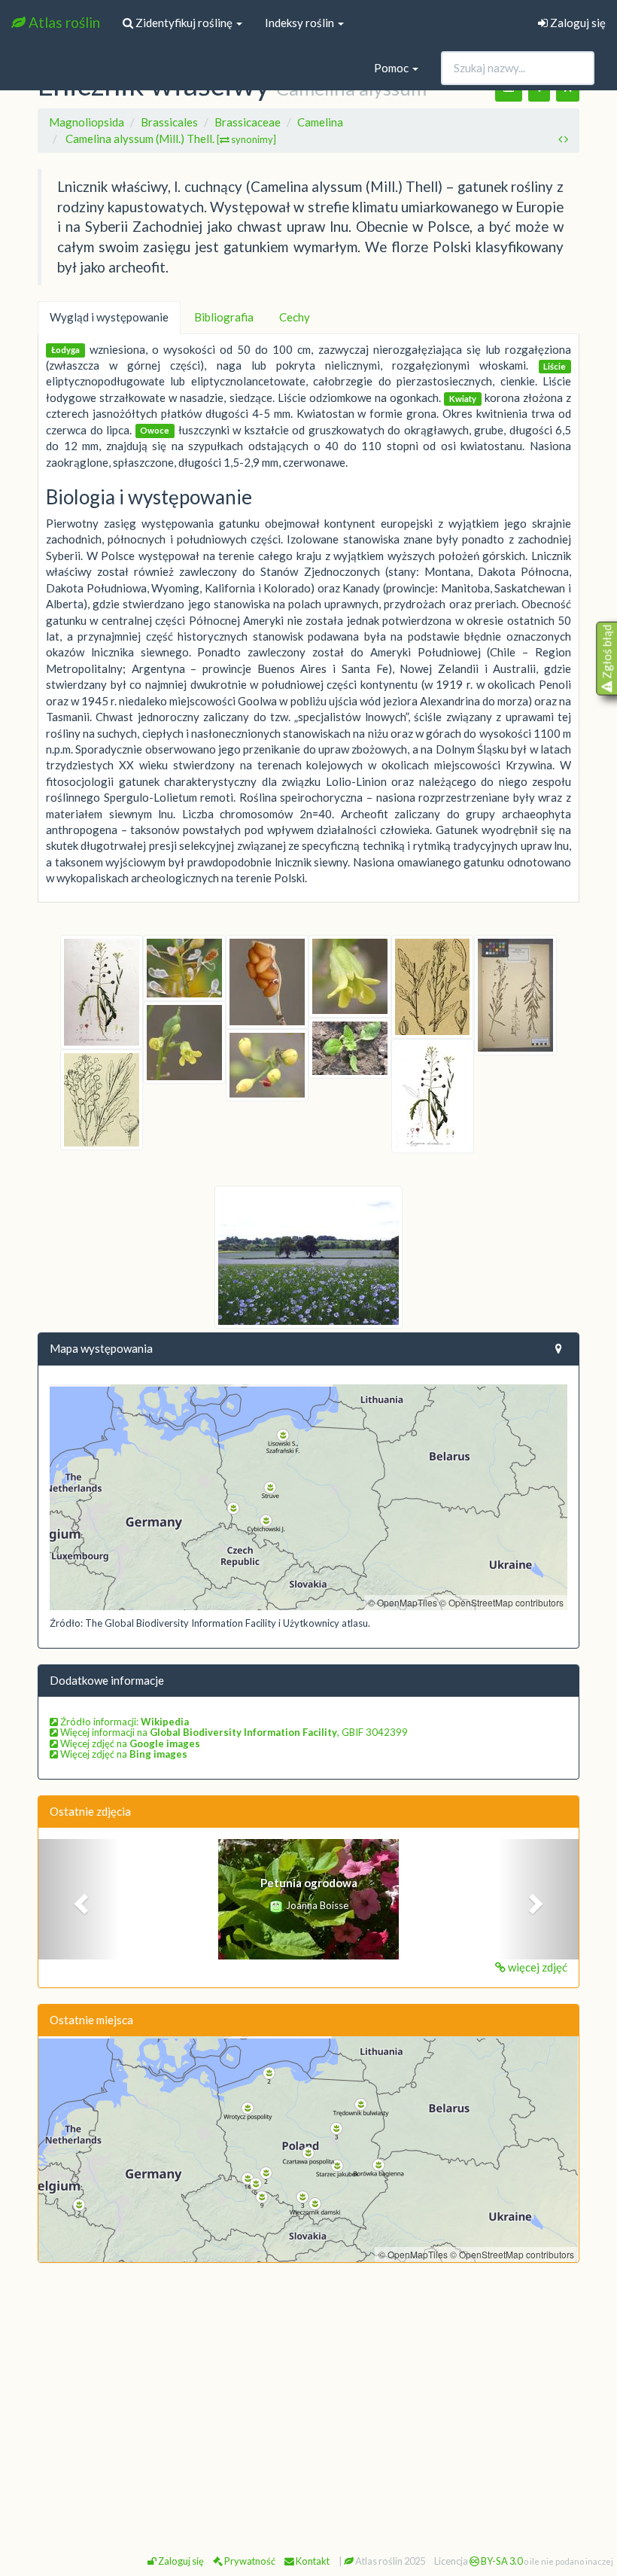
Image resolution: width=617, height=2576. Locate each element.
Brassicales (169, 122)
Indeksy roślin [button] (301, 23)
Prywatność (249, 2561)
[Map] (308, 1497)
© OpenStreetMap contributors (502, 1602)
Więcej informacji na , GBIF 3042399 (233, 1732)
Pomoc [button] (392, 68)
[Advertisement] (308, 2384)
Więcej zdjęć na (129, 1743)
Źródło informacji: (123, 1722)
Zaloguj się (577, 23)
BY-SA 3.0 (501, 2561)
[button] (79, 1899)
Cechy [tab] (295, 317)
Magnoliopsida (87, 122)
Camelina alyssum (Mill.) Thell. (171, 139)
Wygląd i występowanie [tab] (109, 317)
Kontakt (312, 2561)
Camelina (320, 122)
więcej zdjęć (536, 1967)
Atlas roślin (63, 22)
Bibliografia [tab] (224, 317)
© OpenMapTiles (403, 1602)
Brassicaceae (248, 122)
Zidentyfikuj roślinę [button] (184, 23)
